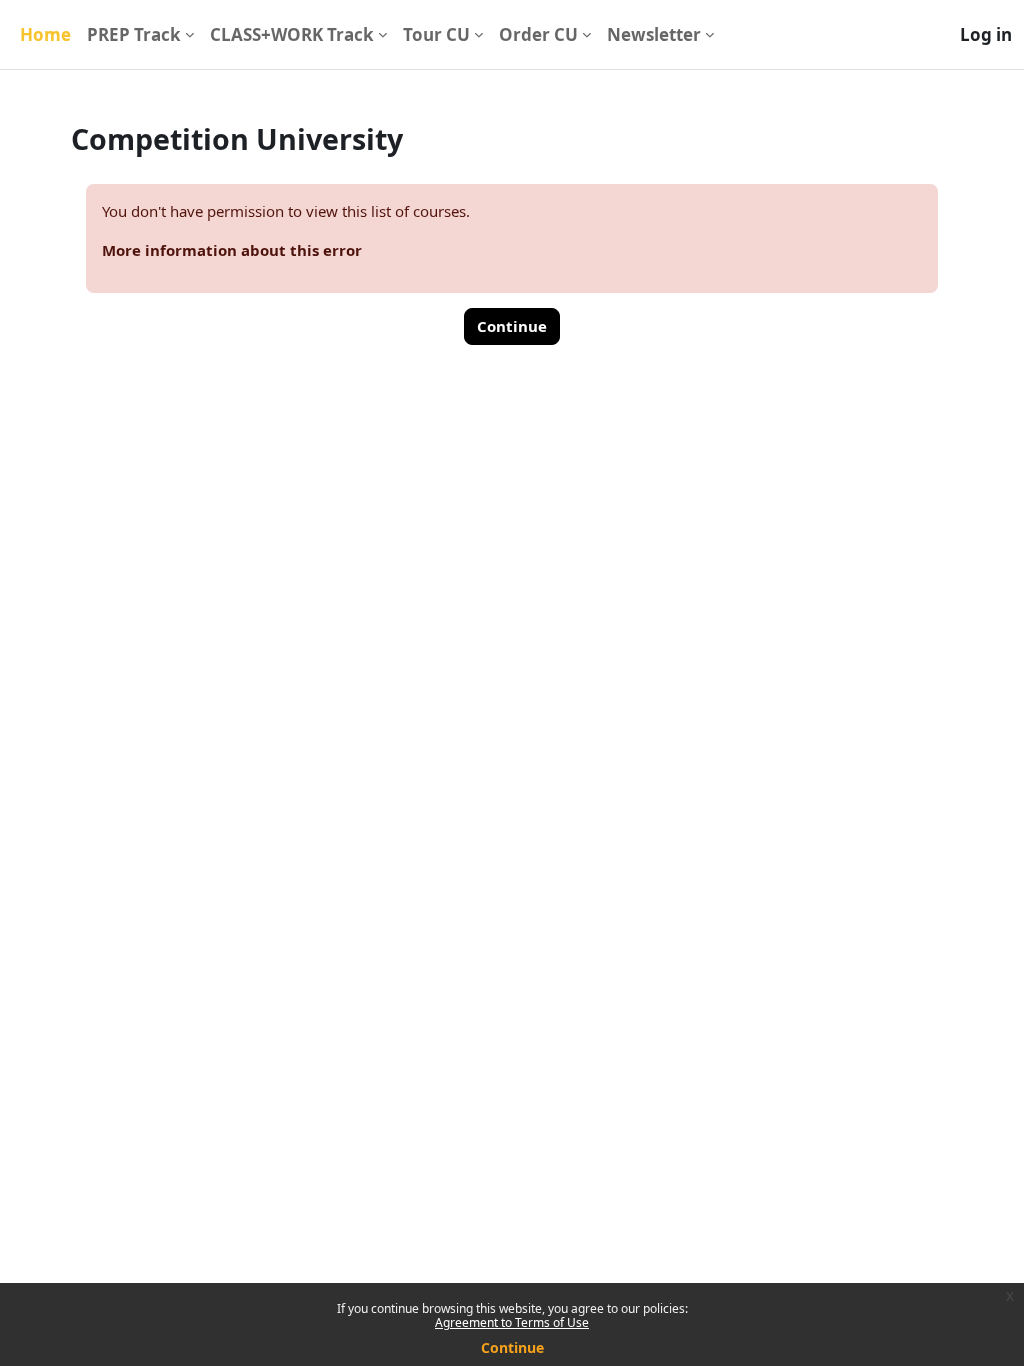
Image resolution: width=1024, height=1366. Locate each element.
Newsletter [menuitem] (654, 34)
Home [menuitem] (45, 34)
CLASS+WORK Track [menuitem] (292, 34)
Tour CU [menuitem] (436, 34)
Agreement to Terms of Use (512, 1322)
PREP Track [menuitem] (134, 34)
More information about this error (232, 250)
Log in (986, 34)
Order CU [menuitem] (538, 34)
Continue (512, 1347)
